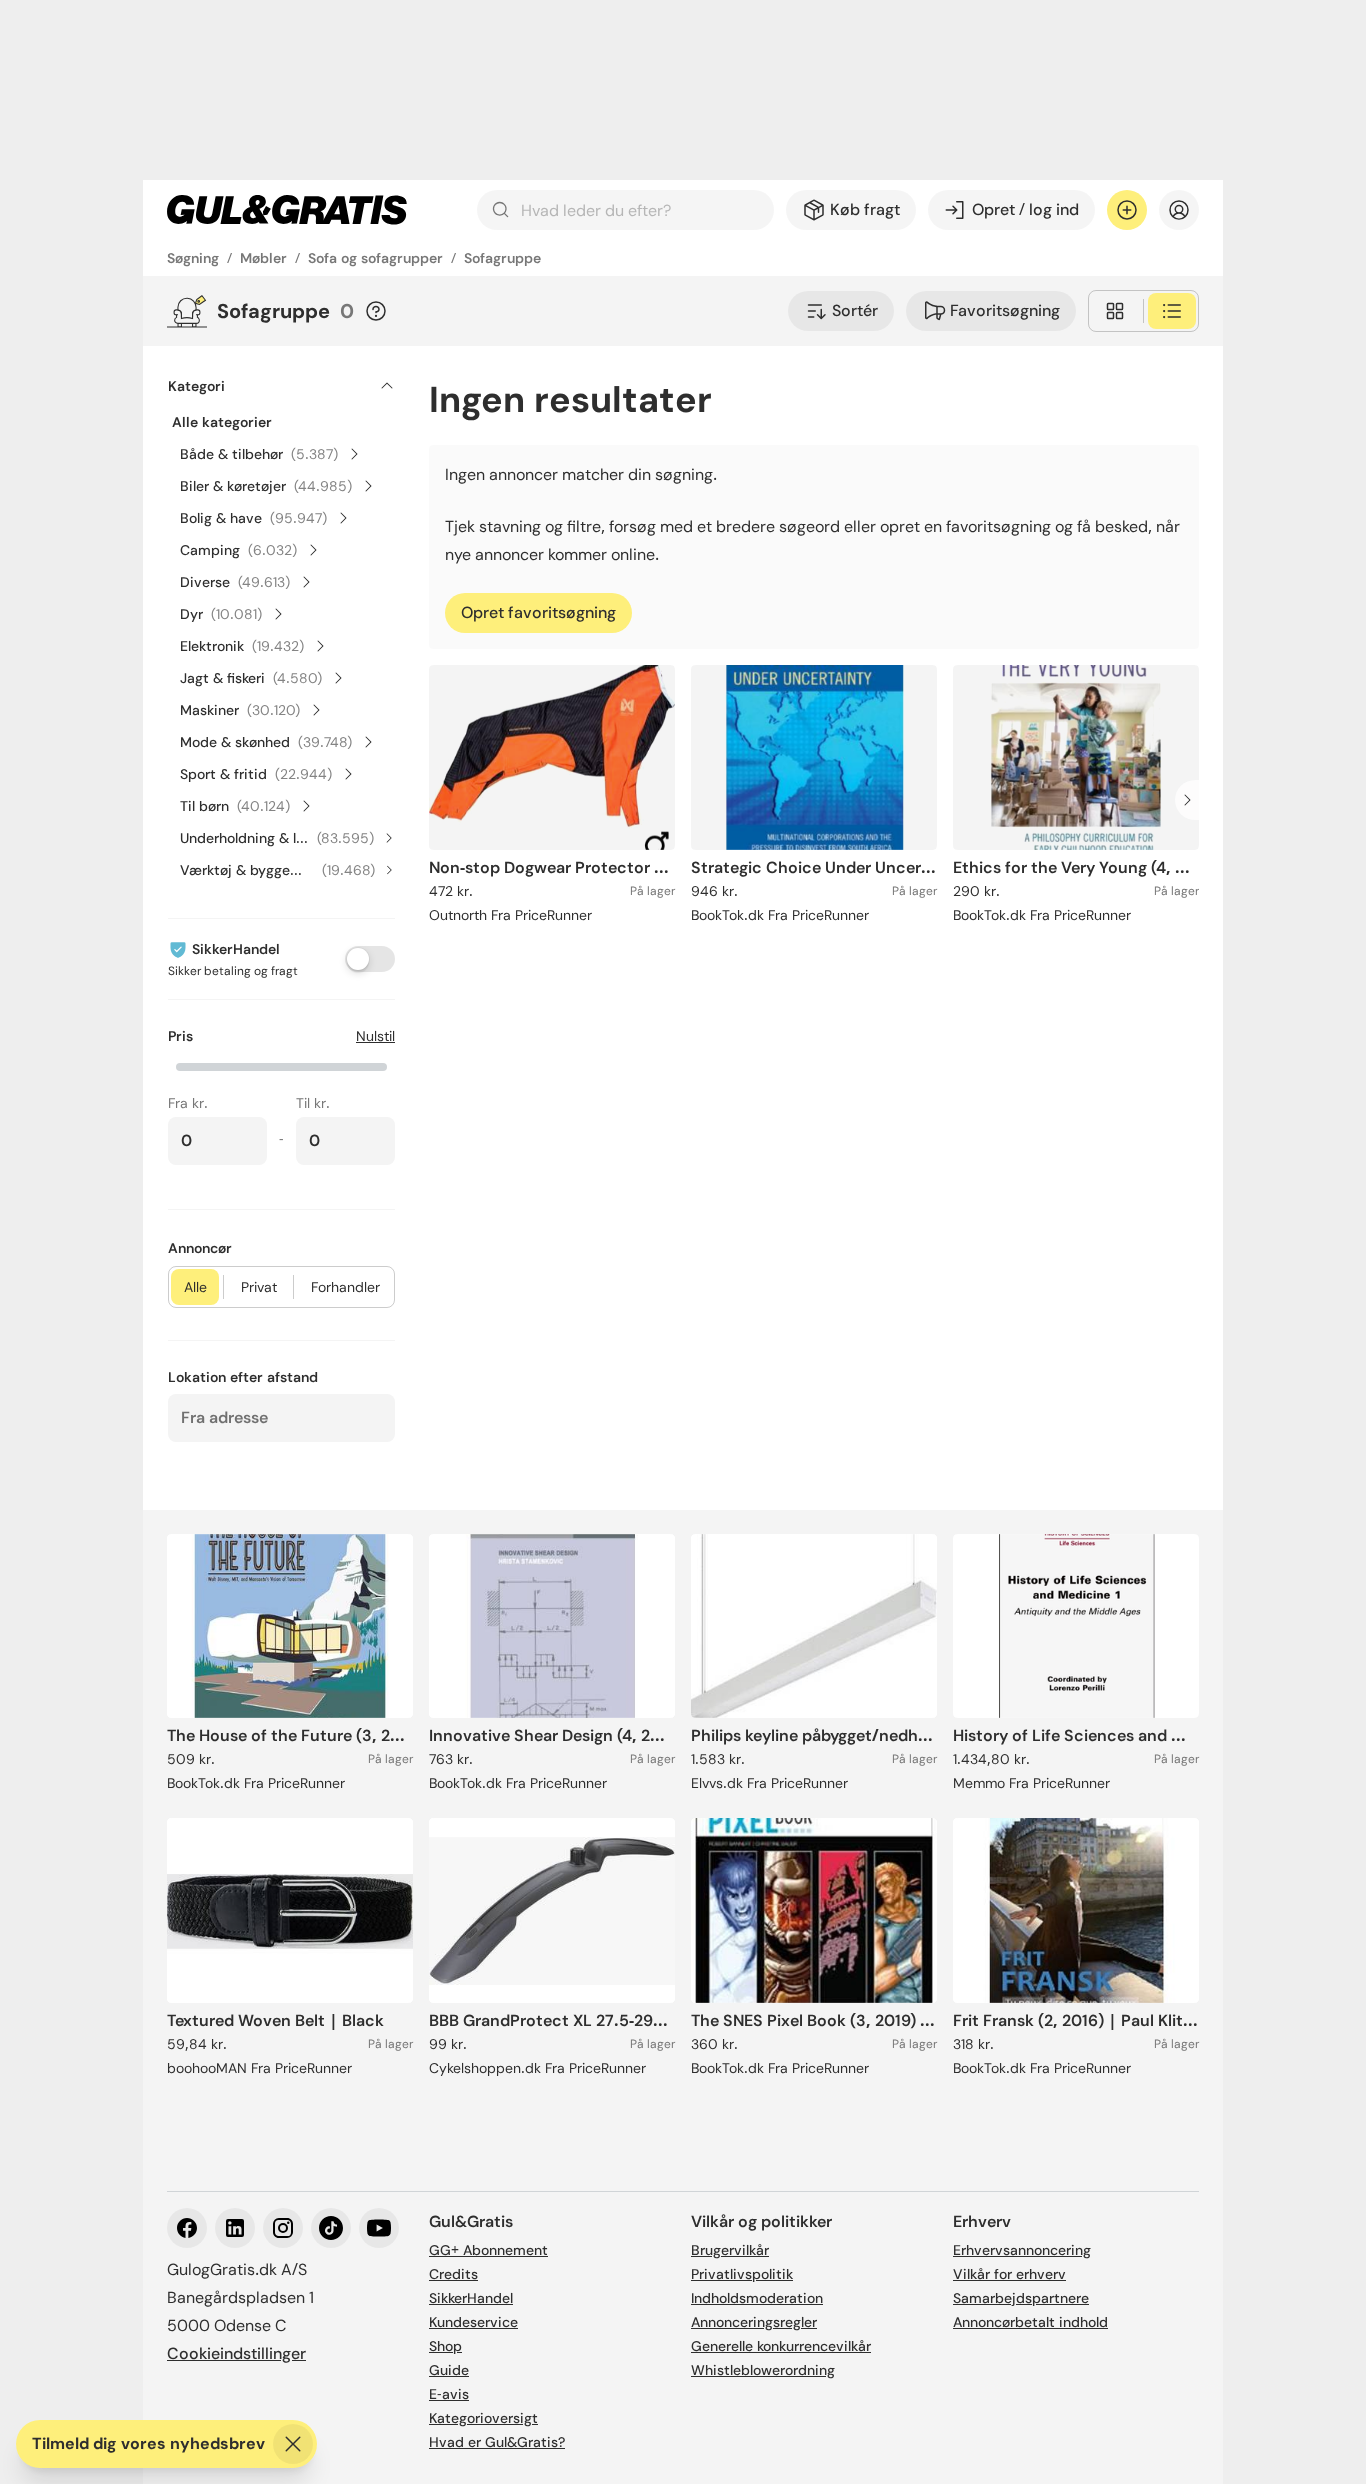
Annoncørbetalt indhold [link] (1030, 2322)
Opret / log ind (1025, 209)
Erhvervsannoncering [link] (1022, 2250)
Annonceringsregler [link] (754, 2322)
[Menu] (1179, 210)
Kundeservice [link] (473, 2322)
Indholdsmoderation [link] (757, 2298)
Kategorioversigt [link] (483, 2418)
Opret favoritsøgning (538, 612)
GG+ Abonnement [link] (488, 2250)
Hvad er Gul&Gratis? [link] (497, 2442)
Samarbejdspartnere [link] (1021, 2298)
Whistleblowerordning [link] (763, 2370)
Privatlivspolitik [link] (742, 2274)
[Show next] (1193, 800)
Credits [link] (453, 2274)
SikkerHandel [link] (471, 2298)
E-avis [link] (449, 2394)
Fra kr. (188, 1103)
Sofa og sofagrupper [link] (375, 258)
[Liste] (1172, 311)
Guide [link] (449, 2370)
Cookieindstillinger (236, 2353)
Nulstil (375, 1036)
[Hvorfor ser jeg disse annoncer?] (376, 311)
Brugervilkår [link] (730, 2250)
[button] (281, 1065)
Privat (259, 1287)
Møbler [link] (263, 258)
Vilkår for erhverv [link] (1009, 2274)
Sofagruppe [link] (502, 258)
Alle (195, 1287)
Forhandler (345, 1287)
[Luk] (293, 2444)
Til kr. (313, 1103)
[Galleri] (1115, 311)
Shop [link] (445, 2346)
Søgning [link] (193, 258)
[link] (287, 210)
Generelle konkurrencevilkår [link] (781, 2346)
